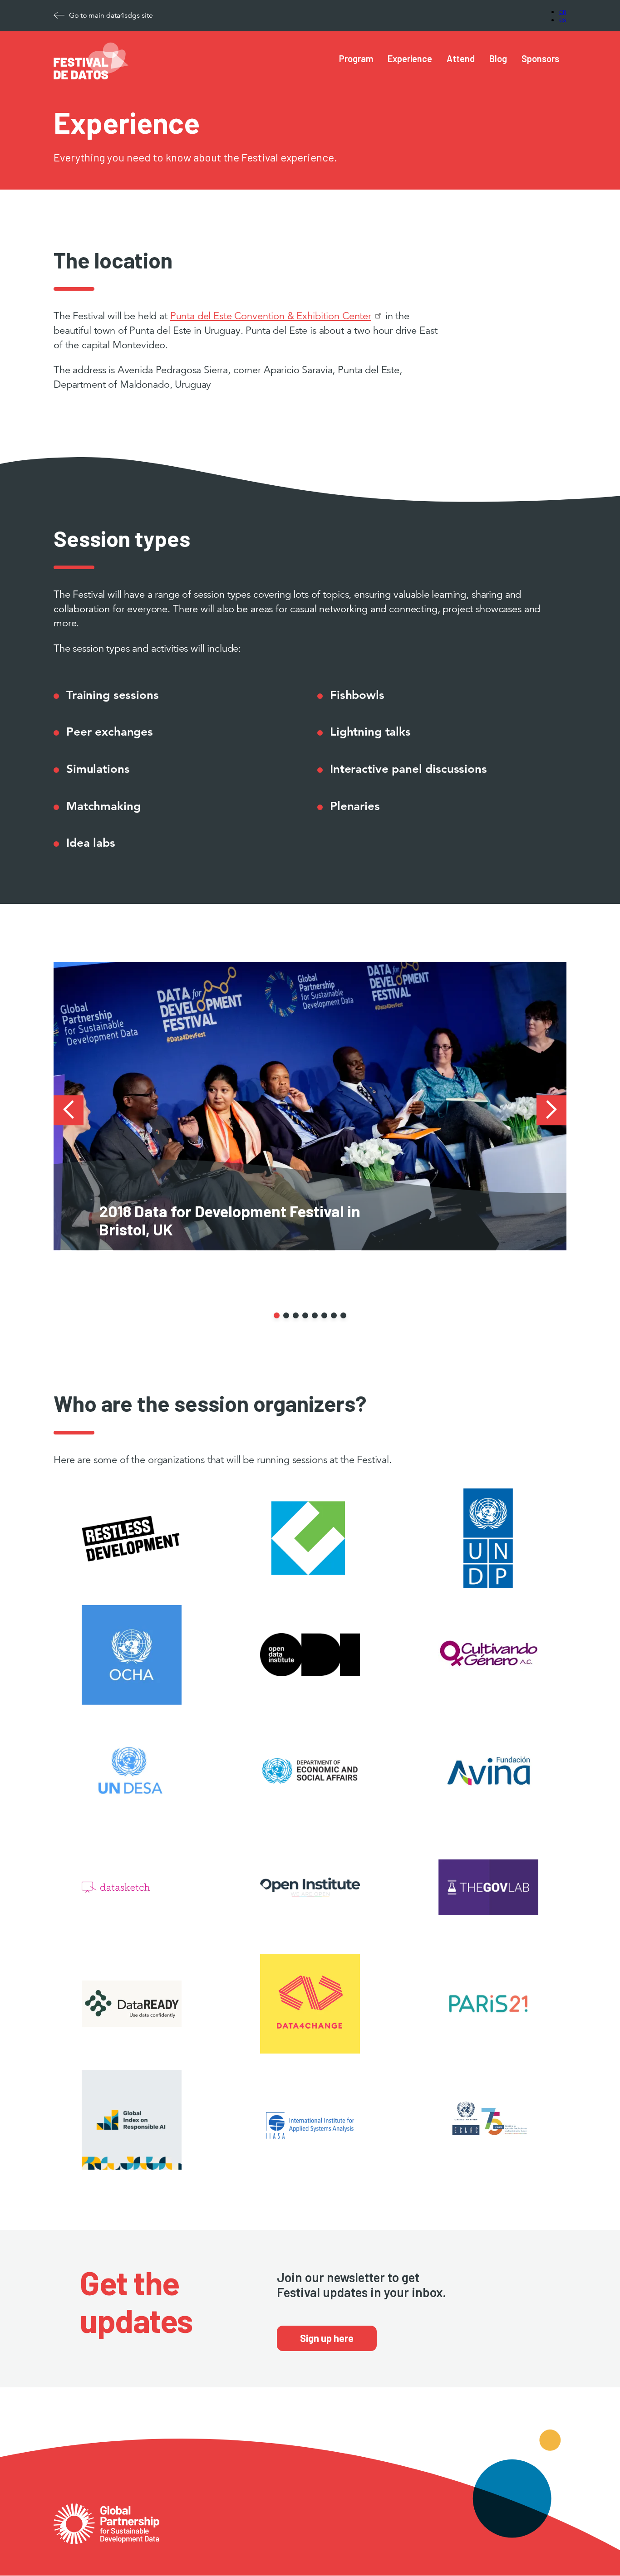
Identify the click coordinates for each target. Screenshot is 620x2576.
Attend (461, 59)
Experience (410, 59)
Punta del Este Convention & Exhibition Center (271, 316)
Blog (498, 59)
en (563, 11)
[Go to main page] (106, 2510)
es (563, 19)
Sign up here (327, 2338)
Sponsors (540, 59)
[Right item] (551, 1111)
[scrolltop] (594, 2550)
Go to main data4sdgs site (111, 15)
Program (356, 59)
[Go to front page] (91, 77)
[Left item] (69, 1111)
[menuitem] (356, 59)
